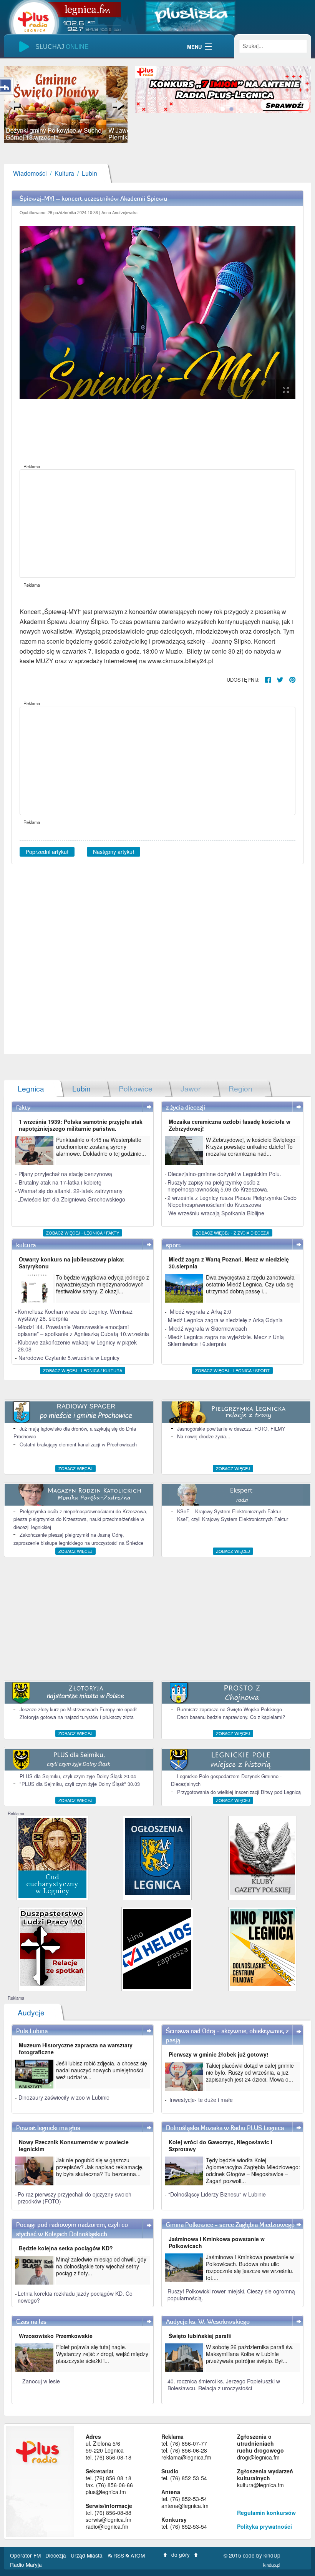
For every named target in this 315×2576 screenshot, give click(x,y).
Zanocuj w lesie (41, 2381)
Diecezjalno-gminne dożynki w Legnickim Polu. (225, 1174)
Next (116, 105)
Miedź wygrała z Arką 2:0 (201, 1311)
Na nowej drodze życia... (204, 1436)
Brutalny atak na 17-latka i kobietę (60, 1182)
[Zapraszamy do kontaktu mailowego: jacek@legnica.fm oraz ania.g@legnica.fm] (223, 89)
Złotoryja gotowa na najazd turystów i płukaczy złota (77, 1717)
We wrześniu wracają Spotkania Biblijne (216, 1213)
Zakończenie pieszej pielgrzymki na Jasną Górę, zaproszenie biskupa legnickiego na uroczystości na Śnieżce (78, 1538)
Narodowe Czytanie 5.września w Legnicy (69, 1358)
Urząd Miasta (87, 2555)
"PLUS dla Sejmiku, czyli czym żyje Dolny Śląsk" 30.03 (80, 1784)
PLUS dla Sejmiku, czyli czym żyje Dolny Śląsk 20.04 (78, 1776)
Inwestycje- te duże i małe (201, 2100)
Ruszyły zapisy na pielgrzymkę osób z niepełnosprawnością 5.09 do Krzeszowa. (218, 1186)
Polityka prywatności (264, 2526)
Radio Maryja (26, 2564)
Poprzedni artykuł (47, 852)
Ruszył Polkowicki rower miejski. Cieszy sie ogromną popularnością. (231, 2295)
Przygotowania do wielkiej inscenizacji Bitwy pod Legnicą (239, 1792)
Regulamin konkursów (266, 2513)
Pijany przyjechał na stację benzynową (65, 1174)
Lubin (90, 173)
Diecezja (56, 2555)
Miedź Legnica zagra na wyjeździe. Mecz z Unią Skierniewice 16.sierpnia (226, 1340)
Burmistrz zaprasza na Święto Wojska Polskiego (230, 1709)
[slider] (66, 105)
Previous (15, 105)
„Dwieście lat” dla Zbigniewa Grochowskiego (72, 1199)
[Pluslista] (190, 16)
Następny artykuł (114, 852)
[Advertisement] (157, 524)
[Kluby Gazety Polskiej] (263, 1856)
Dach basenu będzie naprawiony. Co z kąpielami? (231, 1717)
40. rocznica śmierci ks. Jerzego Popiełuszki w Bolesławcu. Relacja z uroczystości (224, 2385)
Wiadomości (30, 173)
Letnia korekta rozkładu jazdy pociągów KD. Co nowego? (75, 2297)
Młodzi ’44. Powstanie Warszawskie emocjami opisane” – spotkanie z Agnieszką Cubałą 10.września (83, 1330)
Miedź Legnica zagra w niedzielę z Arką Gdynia (225, 1320)
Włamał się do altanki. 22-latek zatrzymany (70, 1191)
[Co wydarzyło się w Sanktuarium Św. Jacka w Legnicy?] (52, 1857)
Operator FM (26, 2555)
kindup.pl (272, 2565)
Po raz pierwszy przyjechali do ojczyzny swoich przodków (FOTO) (75, 2198)
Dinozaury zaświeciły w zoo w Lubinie (64, 2097)
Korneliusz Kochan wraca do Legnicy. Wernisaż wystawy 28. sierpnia (75, 1315)
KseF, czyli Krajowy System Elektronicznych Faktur (233, 1519)
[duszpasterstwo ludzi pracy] (52, 1947)
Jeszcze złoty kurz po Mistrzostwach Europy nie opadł (78, 1709)
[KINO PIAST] (263, 1947)
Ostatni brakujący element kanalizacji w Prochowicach (78, 1444)
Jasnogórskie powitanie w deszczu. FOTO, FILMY (231, 1429)
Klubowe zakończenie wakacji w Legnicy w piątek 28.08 (77, 1346)
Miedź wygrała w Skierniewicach (208, 1328)
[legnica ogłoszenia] (157, 1856)
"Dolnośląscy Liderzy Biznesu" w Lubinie (217, 2194)
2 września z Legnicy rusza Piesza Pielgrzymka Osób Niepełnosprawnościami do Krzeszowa (232, 1201)
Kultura (64, 173)
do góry (181, 2554)
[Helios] (157, 1948)
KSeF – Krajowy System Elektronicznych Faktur (229, 1511)
